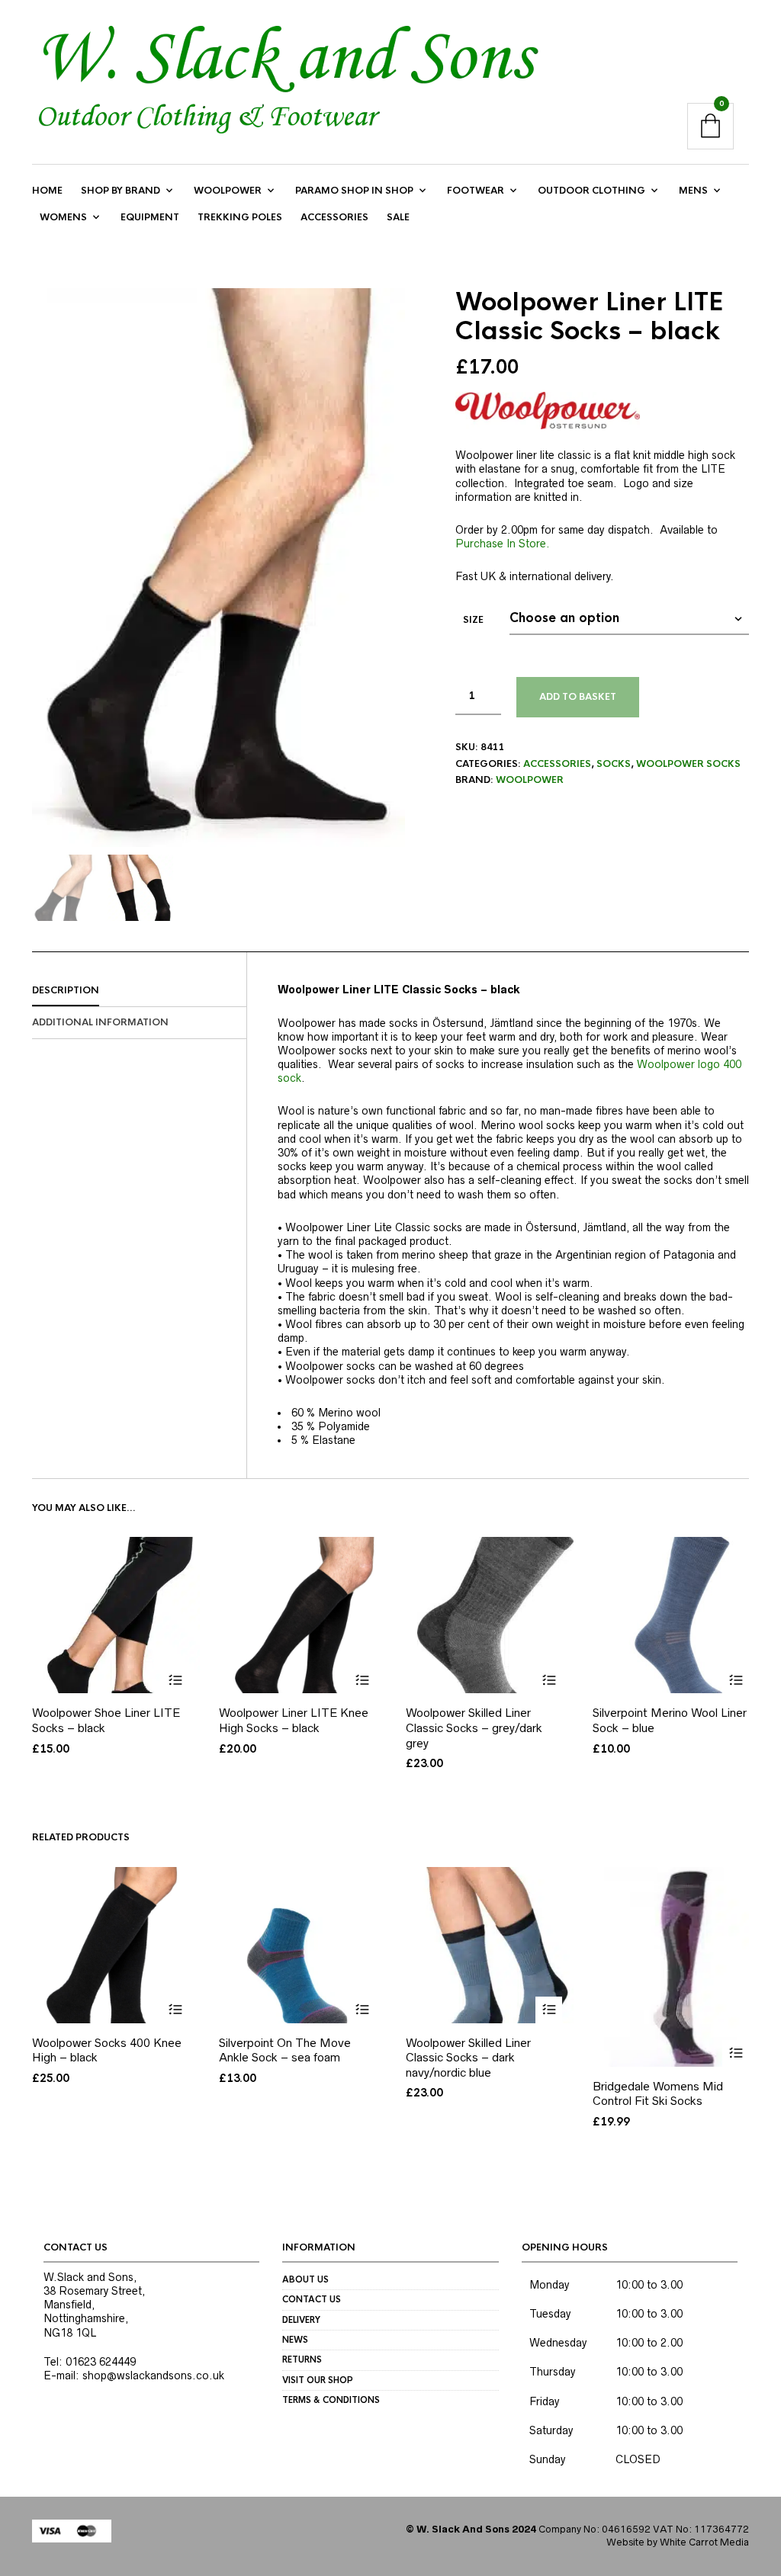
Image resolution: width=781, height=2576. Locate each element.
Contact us (312, 2299)
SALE (398, 217)
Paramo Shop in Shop (354, 191)
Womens (63, 217)
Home (47, 191)
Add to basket (578, 697)
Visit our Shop (318, 2380)
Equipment (150, 217)
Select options (175, 1680)
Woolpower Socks (688, 764)
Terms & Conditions (331, 2400)
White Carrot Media (704, 2542)
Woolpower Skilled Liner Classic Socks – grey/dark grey (474, 1727)
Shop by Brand (121, 191)
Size (473, 620)
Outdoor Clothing (591, 191)
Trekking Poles (240, 217)
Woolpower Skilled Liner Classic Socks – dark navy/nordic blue (468, 2058)
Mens (693, 191)
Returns (302, 2359)
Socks (614, 764)
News (295, 2340)
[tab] (139, 991)
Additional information (100, 1022)
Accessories (334, 217)
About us (305, 2279)
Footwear (476, 191)
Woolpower (228, 191)
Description (66, 990)
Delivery (301, 2320)
